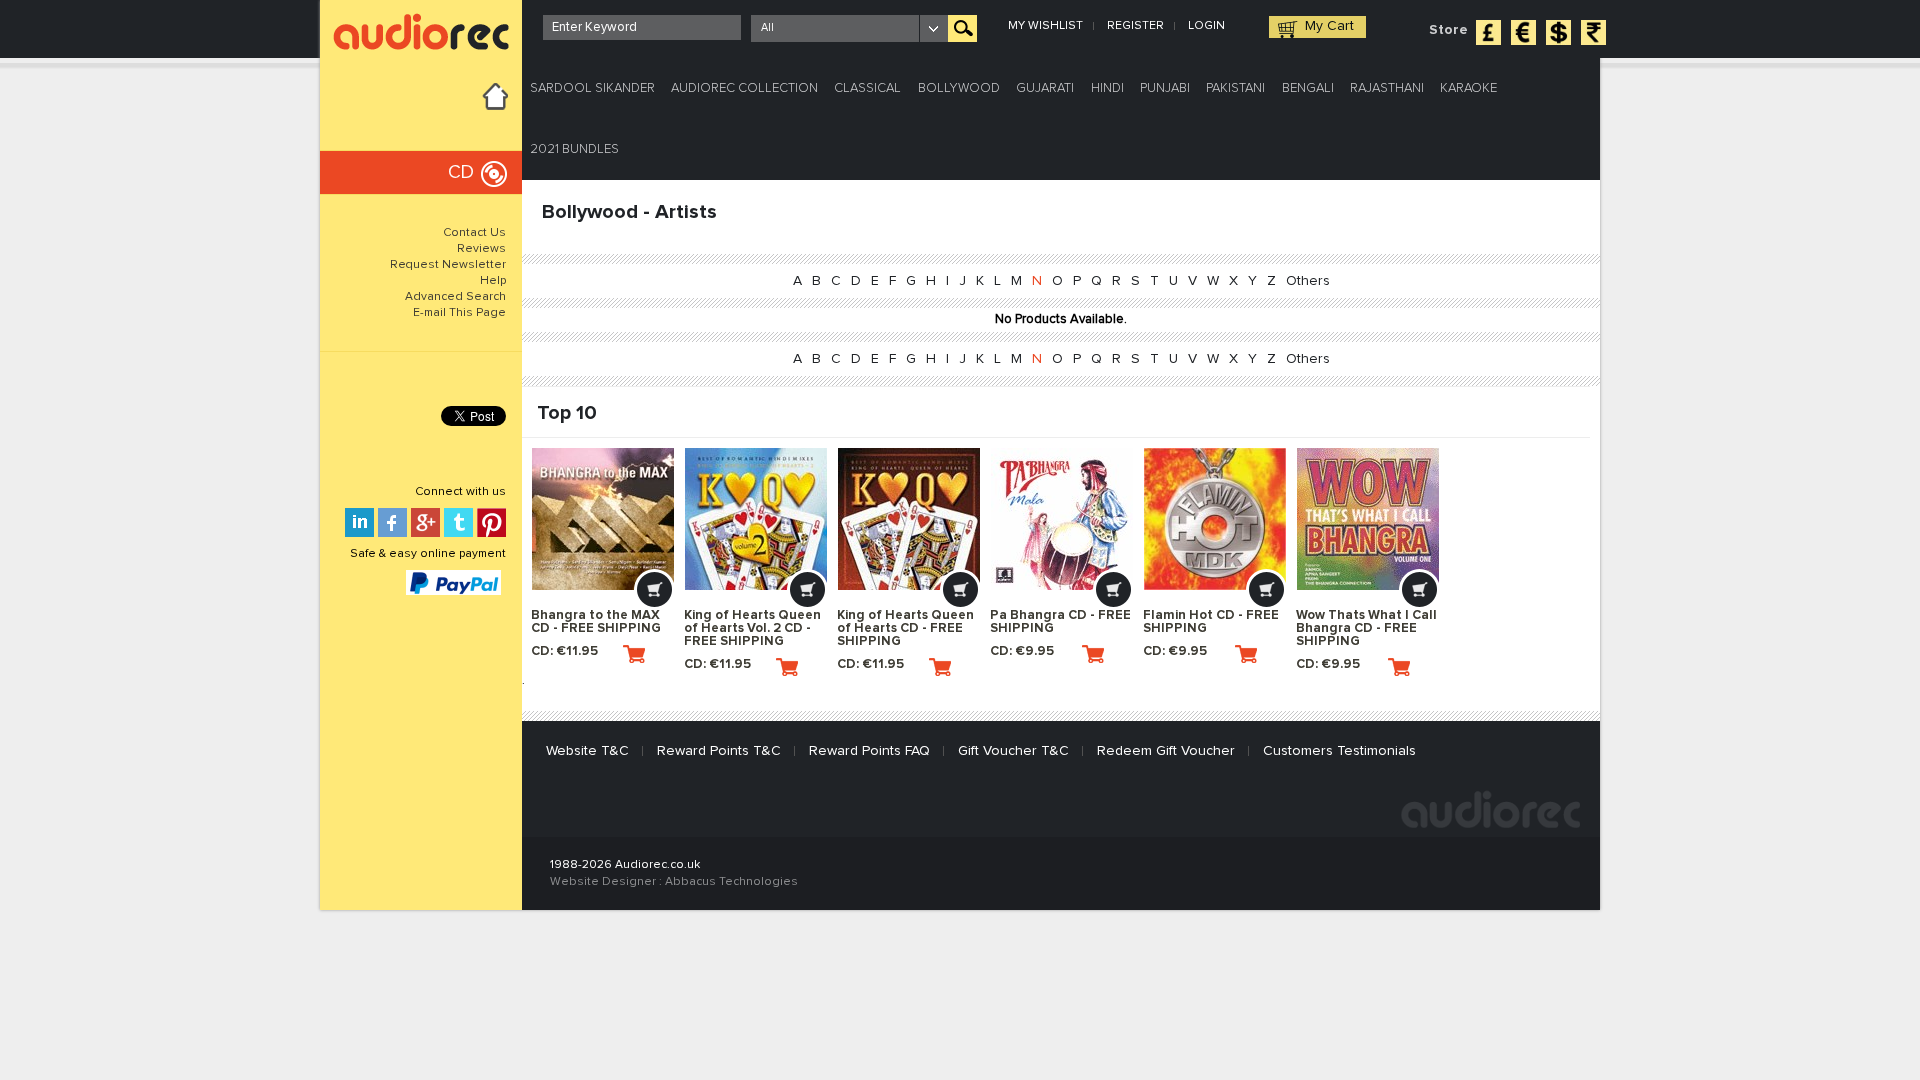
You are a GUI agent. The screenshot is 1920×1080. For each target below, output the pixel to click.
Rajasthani (1387, 88)
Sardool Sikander (592, 88)
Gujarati (1045, 88)
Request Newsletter (448, 265)
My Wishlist (1045, 26)
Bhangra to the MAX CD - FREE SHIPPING (596, 622)
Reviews (481, 249)
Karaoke (1468, 88)
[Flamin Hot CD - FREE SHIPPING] (1215, 519)
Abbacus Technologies (731, 882)
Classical (867, 88)
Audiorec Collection (744, 88)
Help (493, 281)
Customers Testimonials (1339, 751)
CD (461, 172)
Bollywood (959, 88)
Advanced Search (455, 297)
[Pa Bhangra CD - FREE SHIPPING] (1062, 519)
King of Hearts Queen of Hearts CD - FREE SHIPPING (905, 628)
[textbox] (642, 27)
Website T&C (587, 751)
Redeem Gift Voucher (1166, 751)
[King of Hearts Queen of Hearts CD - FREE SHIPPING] (909, 519)
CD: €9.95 (1022, 651)
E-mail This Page (459, 313)
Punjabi (1165, 88)
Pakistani (1235, 88)
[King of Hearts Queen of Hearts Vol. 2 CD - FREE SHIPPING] (756, 519)
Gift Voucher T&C (1013, 751)
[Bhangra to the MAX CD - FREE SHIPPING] (603, 519)
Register (1135, 26)
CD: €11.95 (564, 651)
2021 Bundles (574, 149)
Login (1206, 26)
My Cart (1329, 26)
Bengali (1308, 88)
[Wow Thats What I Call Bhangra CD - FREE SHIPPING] (1368, 519)
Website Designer (603, 882)
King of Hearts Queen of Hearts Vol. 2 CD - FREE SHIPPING (752, 628)
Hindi (1107, 88)
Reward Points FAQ (869, 751)
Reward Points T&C (719, 751)
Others (1308, 281)
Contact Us (474, 233)
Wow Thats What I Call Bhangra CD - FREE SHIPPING (1366, 628)
